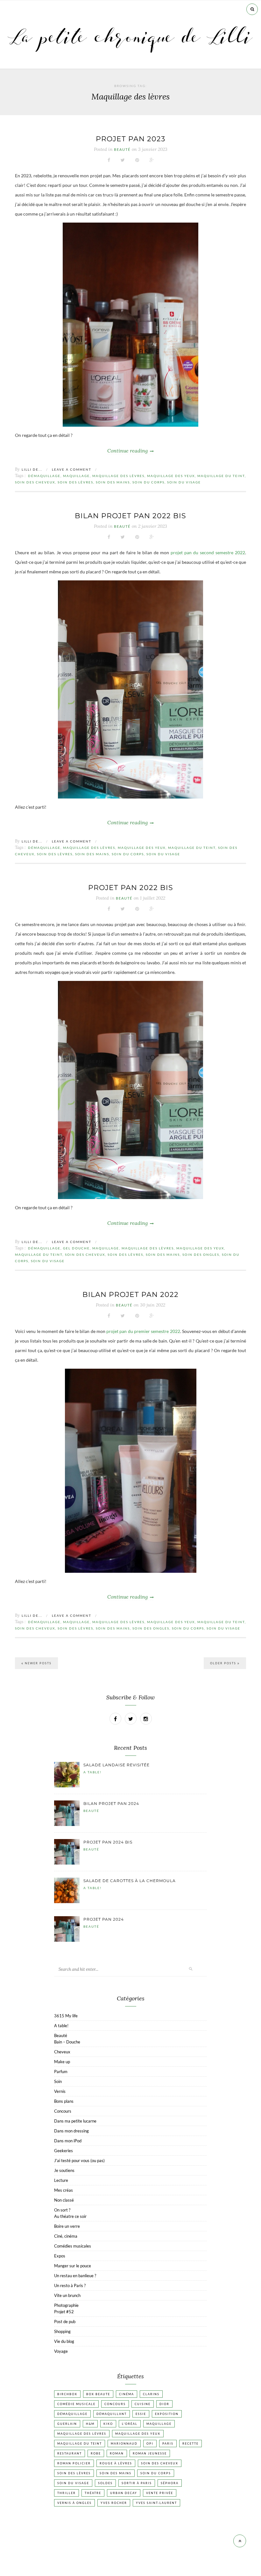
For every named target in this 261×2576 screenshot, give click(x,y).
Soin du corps (148, 482)
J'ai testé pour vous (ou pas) (79, 2160)
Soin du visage (184, 482)
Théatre (93, 2493)
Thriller (67, 2493)
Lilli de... (32, 469)
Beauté (122, 150)
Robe (96, 2453)
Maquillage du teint (221, 476)
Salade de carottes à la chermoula (130, 1881)
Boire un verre (67, 2226)
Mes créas (63, 2190)
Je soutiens (64, 2170)
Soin (58, 2081)
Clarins (151, 2394)
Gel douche (76, 1248)
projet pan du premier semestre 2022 (143, 1331)
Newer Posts (38, 1663)
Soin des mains (113, 482)
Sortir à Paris (137, 2483)
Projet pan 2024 (104, 1919)
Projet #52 (64, 2312)
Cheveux (62, 2052)
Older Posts (224, 1663)
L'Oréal (130, 2424)
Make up (62, 2062)
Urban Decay (124, 2493)
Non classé (64, 2200)
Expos (60, 2256)
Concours (63, 2111)
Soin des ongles (201, 1255)
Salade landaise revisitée (116, 1765)
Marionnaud (124, 2444)
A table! (92, 1772)
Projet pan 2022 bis (131, 888)
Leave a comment (72, 469)
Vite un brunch (67, 2295)
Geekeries (63, 2151)
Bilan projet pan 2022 (130, 1295)
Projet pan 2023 (130, 139)
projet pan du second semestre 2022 (208, 552)
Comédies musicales (73, 2246)
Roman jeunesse (150, 2453)
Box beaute (98, 2394)
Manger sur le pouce (73, 2266)
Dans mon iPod (68, 2141)
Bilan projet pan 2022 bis (130, 516)
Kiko (108, 2424)
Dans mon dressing (71, 2131)
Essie (141, 2414)
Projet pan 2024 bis (108, 1842)
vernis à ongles (74, 2503)
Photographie (66, 2305)
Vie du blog (64, 2341)
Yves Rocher (114, 2503)
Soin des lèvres (75, 482)
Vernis (60, 2091)
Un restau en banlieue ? (75, 2276)
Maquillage (76, 476)
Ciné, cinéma (66, 2236)
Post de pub (65, 2322)
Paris (168, 2444)
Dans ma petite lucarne (75, 2121)
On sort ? (62, 2210)
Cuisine (143, 2404)
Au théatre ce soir (70, 2216)
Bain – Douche (67, 2042)
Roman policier (74, 2463)
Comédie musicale (76, 2404)
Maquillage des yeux (171, 476)
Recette (190, 2444)
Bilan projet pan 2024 (111, 1803)
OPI (150, 2444)
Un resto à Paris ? (70, 2285)
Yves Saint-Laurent (156, 2503)
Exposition (167, 2414)
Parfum (61, 2072)
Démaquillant (112, 2414)
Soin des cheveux (35, 482)
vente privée (160, 2493)
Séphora (170, 2483)
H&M (90, 2424)
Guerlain (67, 2424)
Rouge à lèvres (116, 2463)
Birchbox (67, 2394)
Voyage (61, 2351)
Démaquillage (44, 476)
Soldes (105, 2483)
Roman (117, 2453)
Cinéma (127, 2394)
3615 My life (66, 2016)
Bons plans (64, 2101)
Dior (164, 2404)
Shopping (62, 2331)
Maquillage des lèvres (118, 476)
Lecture (61, 2180)
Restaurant (70, 2453)
